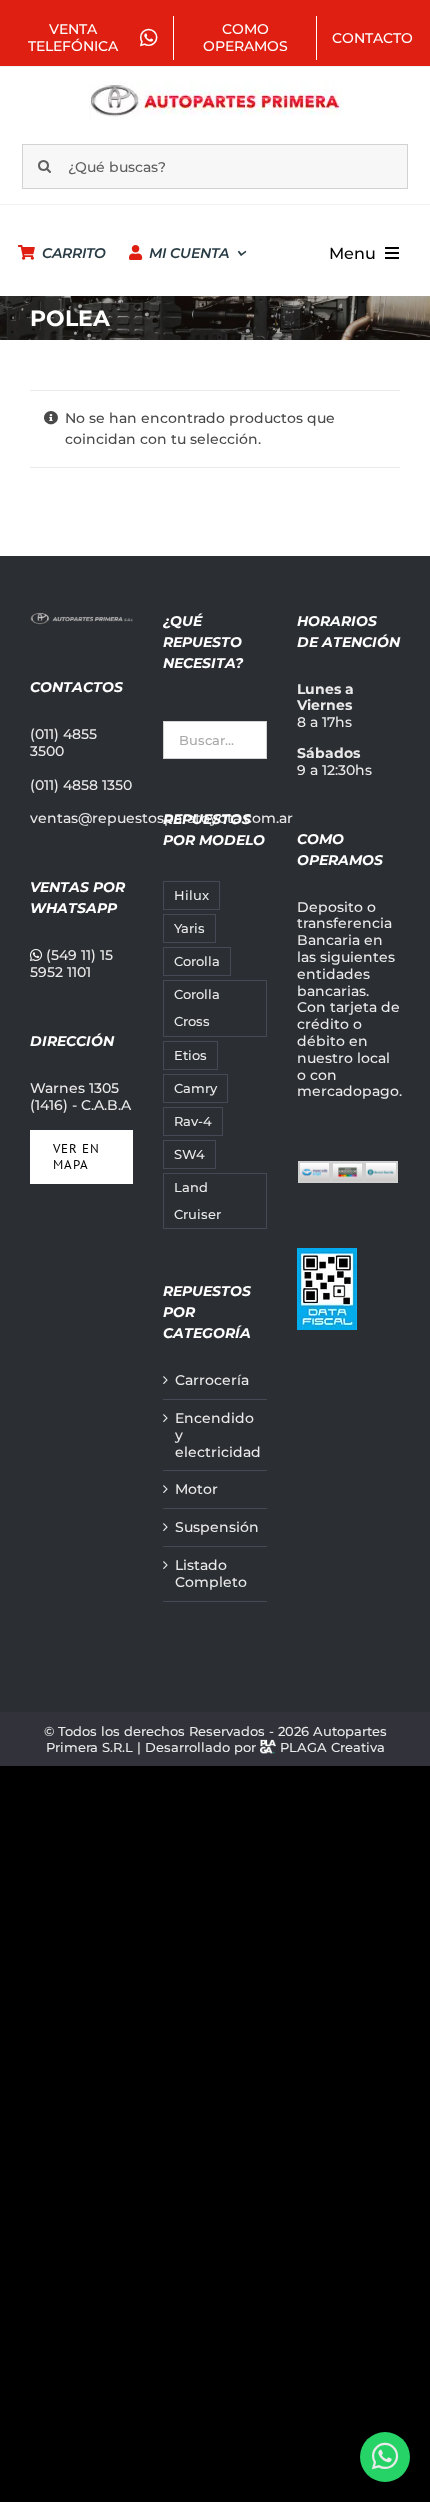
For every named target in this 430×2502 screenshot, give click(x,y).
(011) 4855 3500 (63, 742)
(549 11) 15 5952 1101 (71, 963)
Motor (196, 1489)
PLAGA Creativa (332, 1747)
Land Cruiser (197, 1201)
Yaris (189, 928)
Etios (190, 1055)
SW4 (189, 1154)
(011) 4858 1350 (81, 785)
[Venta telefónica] (385, 2457)
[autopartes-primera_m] (215, 89)
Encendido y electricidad (215, 1435)
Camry (195, 1088)
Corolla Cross (197, 1008)
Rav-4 (193, 1121)
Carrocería (212, 1380)
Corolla (197, 961)
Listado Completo (211, 1574)
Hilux (191, 895)
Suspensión (215, 1527)
